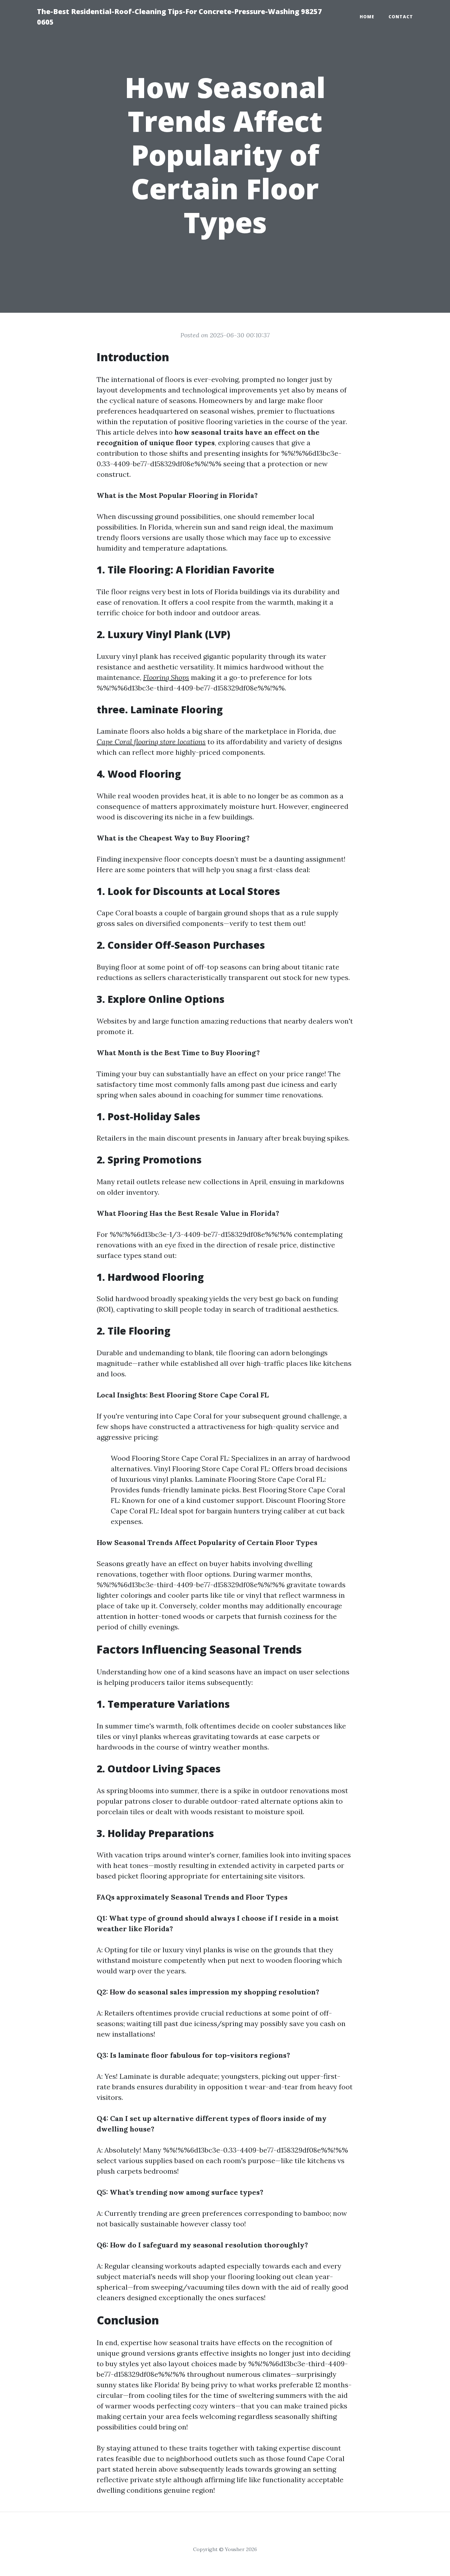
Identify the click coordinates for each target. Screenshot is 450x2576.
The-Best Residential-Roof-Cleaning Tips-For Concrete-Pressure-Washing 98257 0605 (179, 17)
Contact (401, 17)
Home (367, 17)
